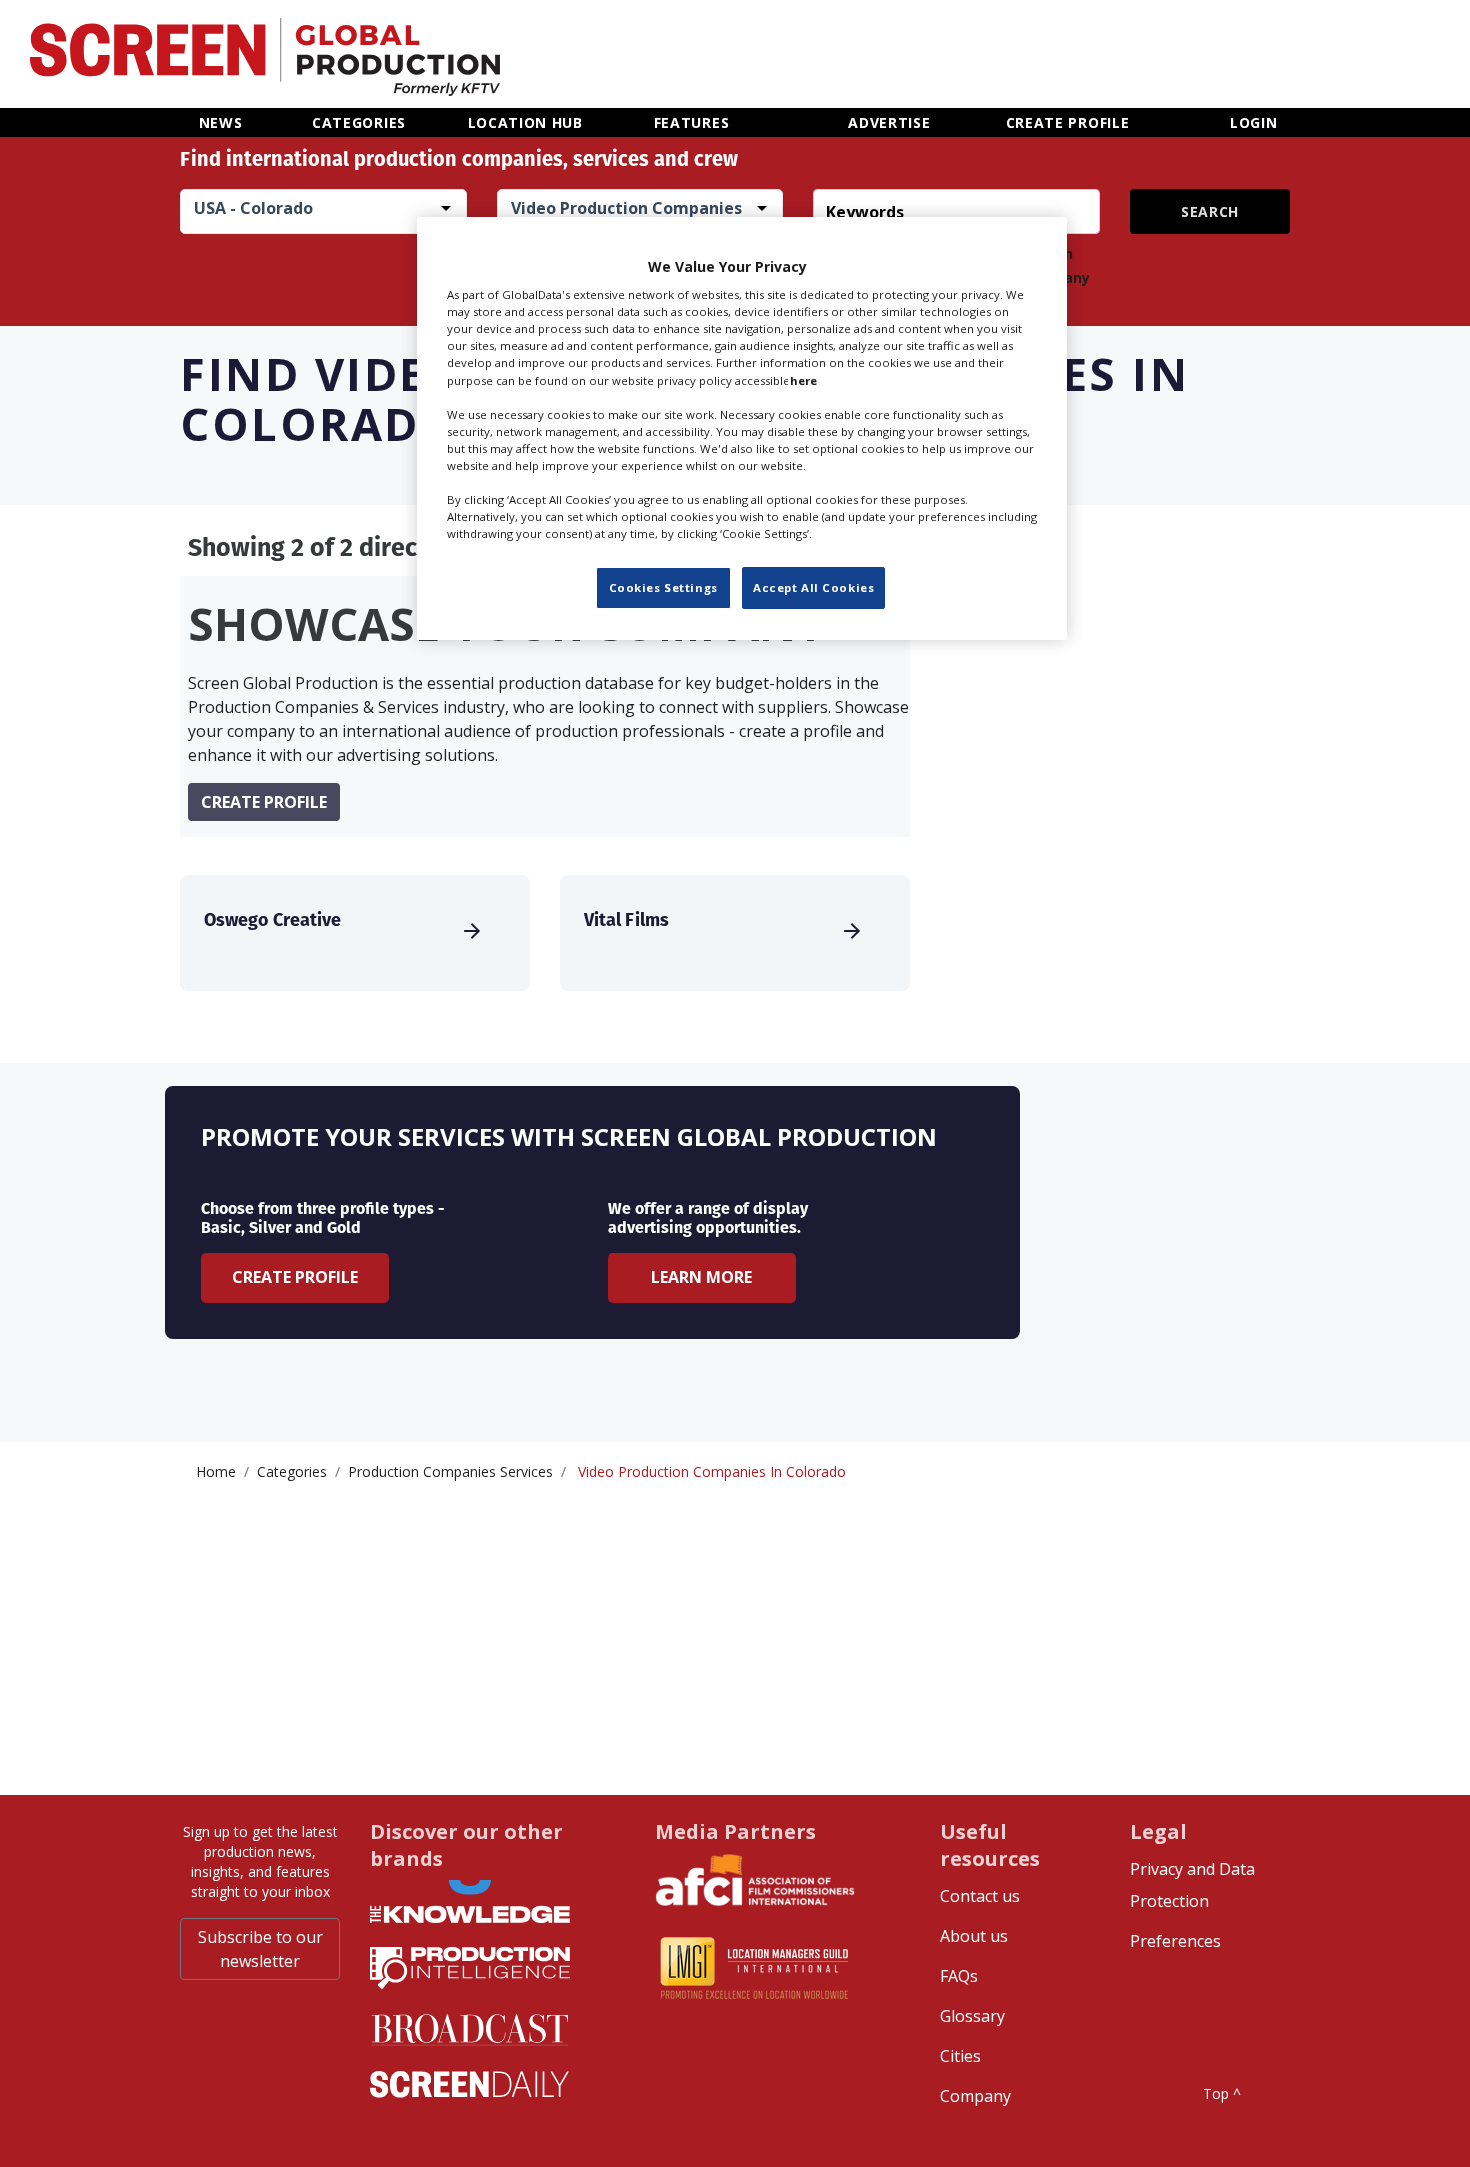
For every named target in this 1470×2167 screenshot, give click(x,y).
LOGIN (1254, 122)
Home (216, 1471)
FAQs (959, 1976)
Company (975, 2096)
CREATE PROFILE (1068, 122)
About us (974, 1936)
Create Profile (295, 1277)
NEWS (221, 122)
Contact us (980, 1896)
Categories (292, 1471)
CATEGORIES (359, 122)
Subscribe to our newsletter (260, 1949)
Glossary (972, 2016)
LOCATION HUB (525, 122)
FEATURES (692, 122)
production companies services (450, 1471)
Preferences (1175, 1941)
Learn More (701, 1277)
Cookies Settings (663, 587)
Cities (960, 2056)
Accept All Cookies (813, 587)
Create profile (264, 802)
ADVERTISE (889, 122)
